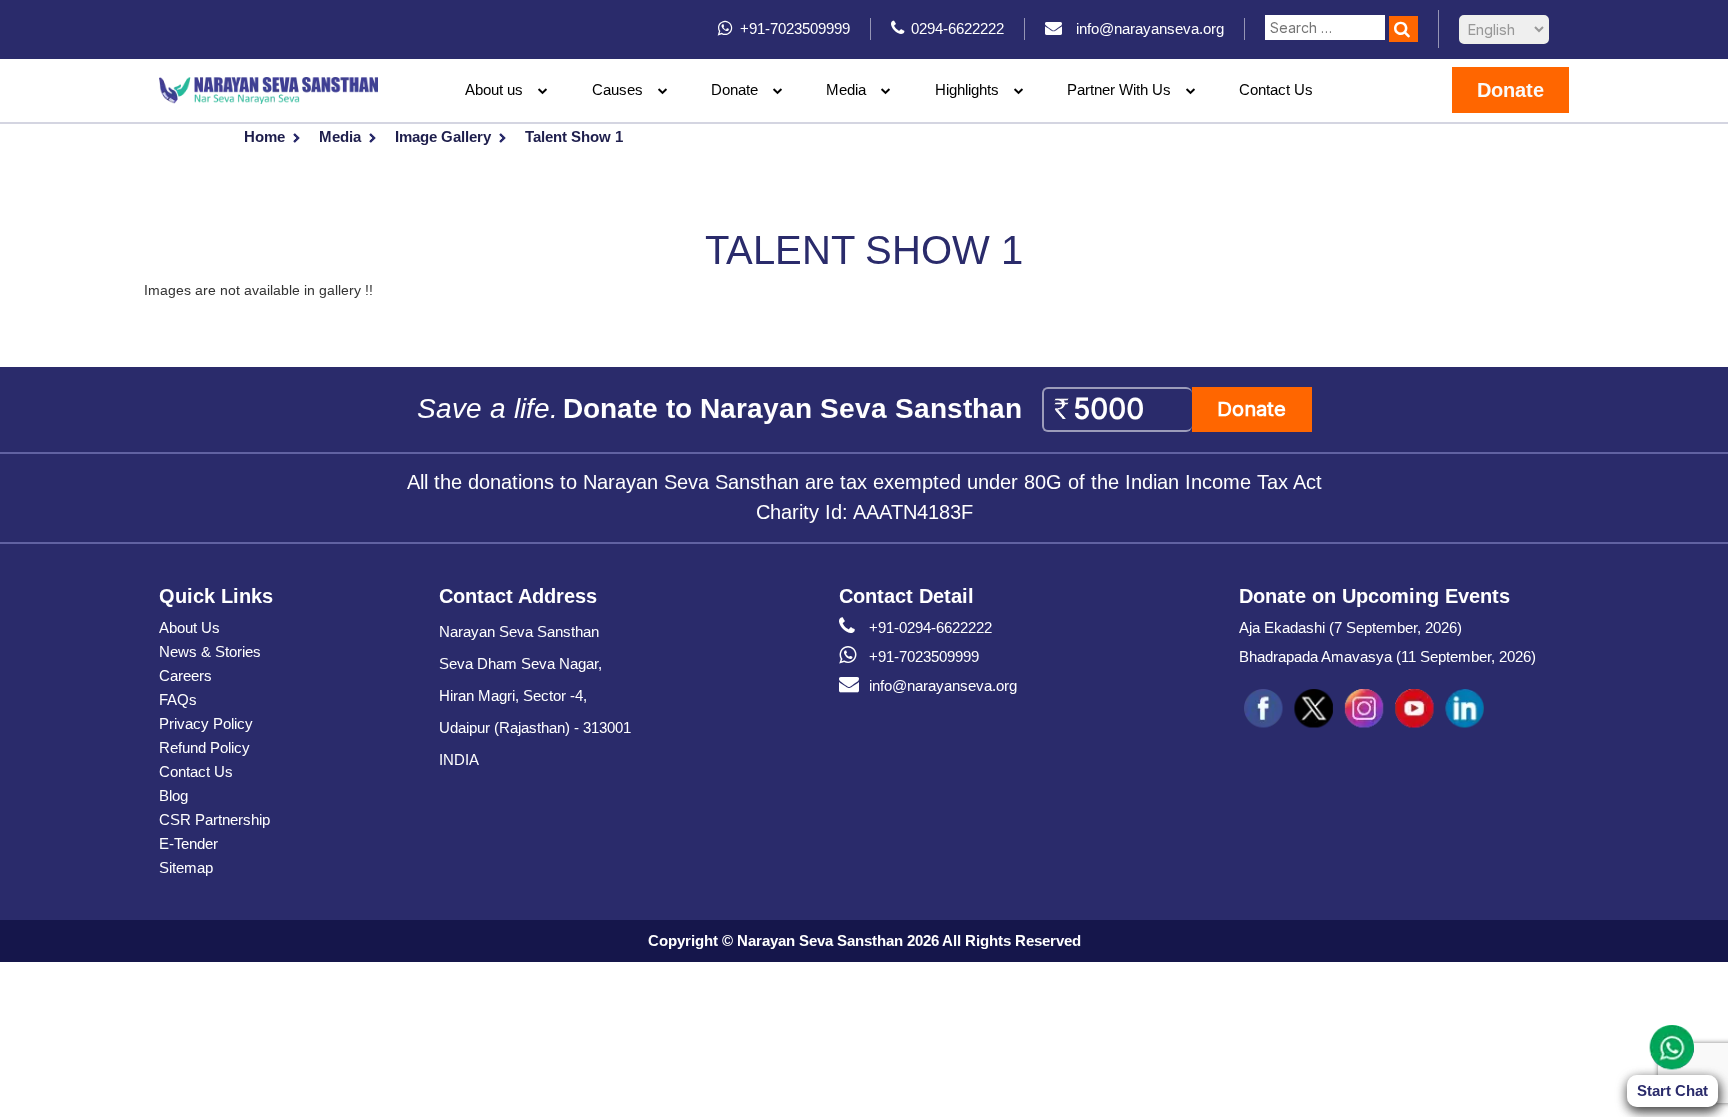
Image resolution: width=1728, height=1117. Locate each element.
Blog (173, 795)
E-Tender (188, 843)
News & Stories (210, 651)
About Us (189, 627)
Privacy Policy (206, 723)
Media (340, 136)
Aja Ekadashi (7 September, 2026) (1350, 627)
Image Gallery (443, 136)
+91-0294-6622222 (930, 627)
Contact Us (1276, 89)
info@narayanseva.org (943, 685)
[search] (1403, 29)
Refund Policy (204, 747)
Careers (185, 675)
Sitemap (186, 867)
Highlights (967, 89)
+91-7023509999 (924, 656)
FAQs (178, 699)
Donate (734, 89)
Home (264, 136)
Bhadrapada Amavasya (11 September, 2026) (1387, 656)
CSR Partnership (214, 819)
